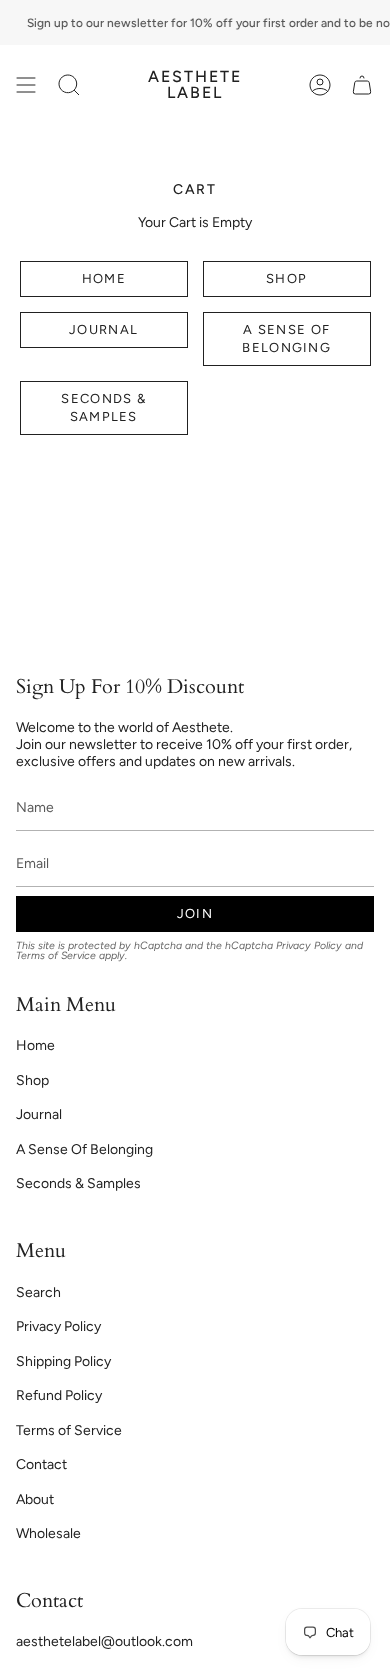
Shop (286, 278)
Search (38, 1292)
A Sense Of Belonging (286, 338)
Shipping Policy (63, 1361)
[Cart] (362, 85)
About (35, 1499)
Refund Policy (59, 1395)
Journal (103, 329)
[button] (69, 85)
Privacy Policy (309, 945)
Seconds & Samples (103, 407)
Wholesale (48, 1533)
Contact (41, 1464)
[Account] (320, 85)
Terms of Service (56, 955)
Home (104, 278)
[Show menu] (26, 85)
